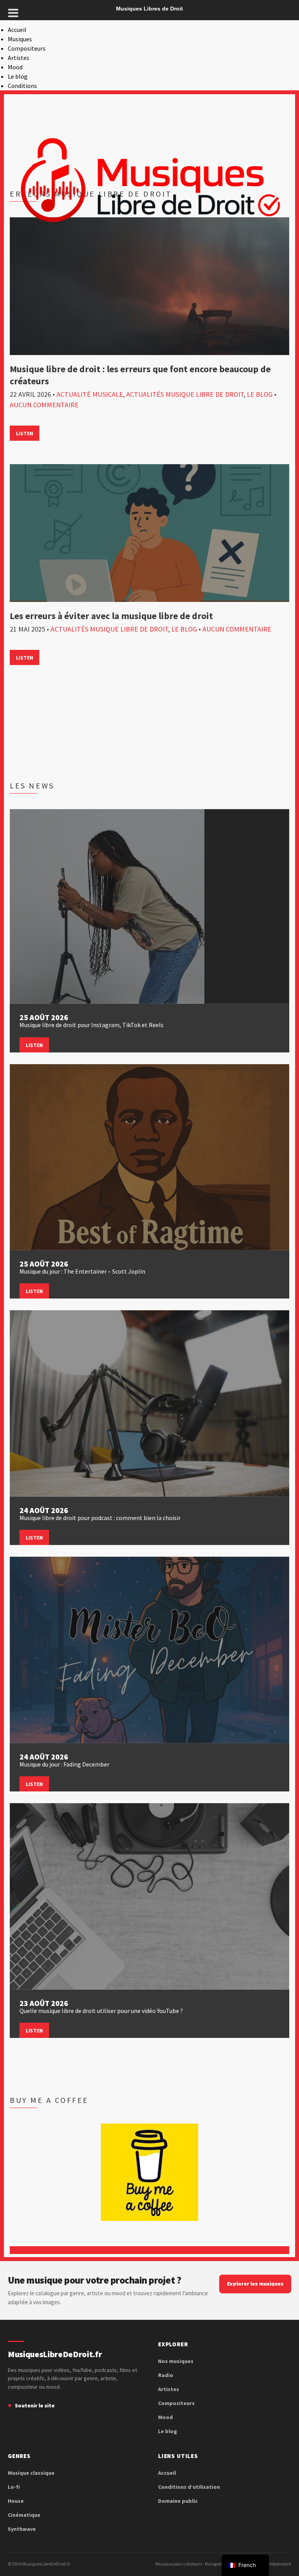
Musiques (20, 39)
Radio (166, 2375)
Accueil (17, 30)
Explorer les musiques (255, 2284)
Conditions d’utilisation (189, 2487)
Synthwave (22, 2529)
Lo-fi (14, 2487)
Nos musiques (176, 2361)
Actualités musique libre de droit (185, 394)
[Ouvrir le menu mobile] (13, 13)
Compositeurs (27, 48)
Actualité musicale (90, 394)
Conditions (22, 86)
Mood (15, 67)
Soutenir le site (35, 2405)
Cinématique (24, 2515)
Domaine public (178, 2501)
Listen (25, 433)
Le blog (18, 76)
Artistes (18, 58)
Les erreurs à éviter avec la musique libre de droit (111, 616)
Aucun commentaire (44, 405)
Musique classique (31, 2473)
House (16, 2501)
